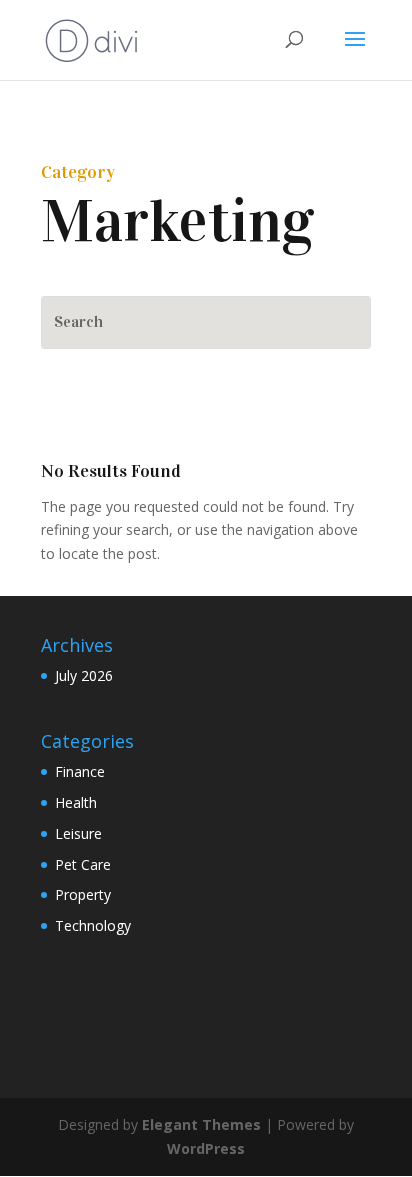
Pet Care (83, 864)
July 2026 (84, 675)
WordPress (206, 1148)
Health (76, 802)
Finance (80, 771)
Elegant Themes (201, 1124)
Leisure (78, 833)
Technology (93, 925)
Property (83, 894)
